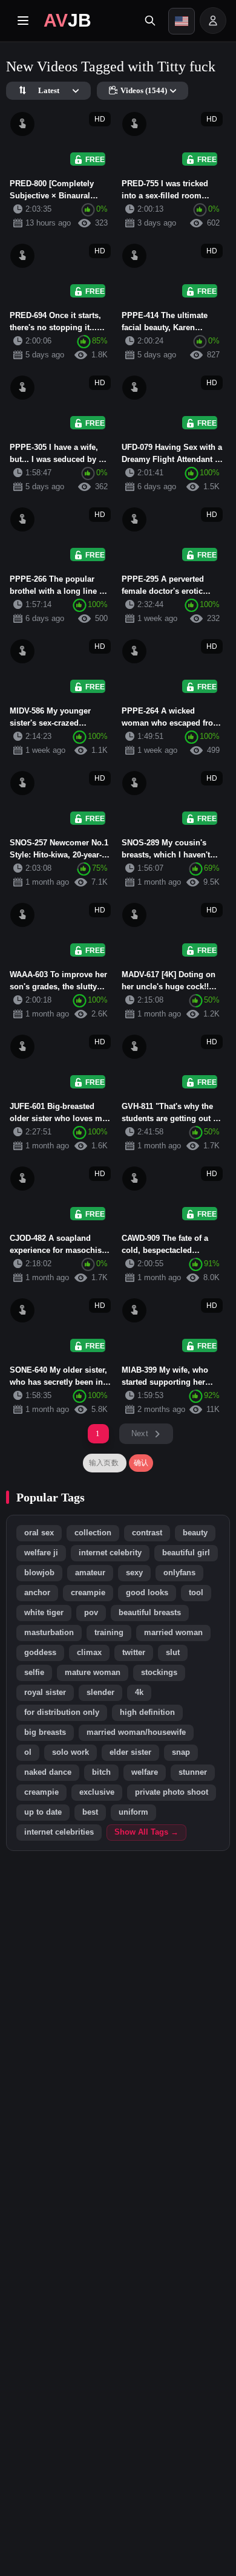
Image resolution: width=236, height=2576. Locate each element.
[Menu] (23, 21)
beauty (195, 1533)
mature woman (93, 1673)
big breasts (45, 1732)
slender (100, 1693)
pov (91, 1613)
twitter (134, 1653)
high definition (147, 1712)
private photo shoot (172, 1792)
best (90, 1812)
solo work (70, 1752)
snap (181, 1752)
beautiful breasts (150, 1613)
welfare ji (41, 1553)
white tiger (44, 1613)
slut (173, 1653)
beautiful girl (186, 1553)
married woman (173, 1633)
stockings (159, 1673)
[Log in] (213, 21)
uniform (133, 1812)
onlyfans (179, 1573)
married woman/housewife (136, 1732)
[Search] (150, 21)
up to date (43, 1812)
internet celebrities (59, 1832)
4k (139, 1693)
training (109, 1633)
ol (28, 1752)
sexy (134, 1573)
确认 (141, 1463)
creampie (88, 1593)
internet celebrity (110, 1553)
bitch (101, 1772)
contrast (147, 1533)
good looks (147, 1593)
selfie (34, 1673)
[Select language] (182, 21)
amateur (90, 1573)
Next (140, 1433)
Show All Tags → (146, 1832)
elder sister (130, 1752)
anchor (37, 1593)
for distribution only (62, 1712)
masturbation (49, 1633)
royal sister (45, 1693)
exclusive (97, 1792)
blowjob (39, 1573)
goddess (40, 1653)
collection (93, 1533)
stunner (193, 1772)
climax (89, 1653)
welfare (145, 1772)
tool (196, 1593)
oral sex (39, 1533)
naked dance (48, 1772)
